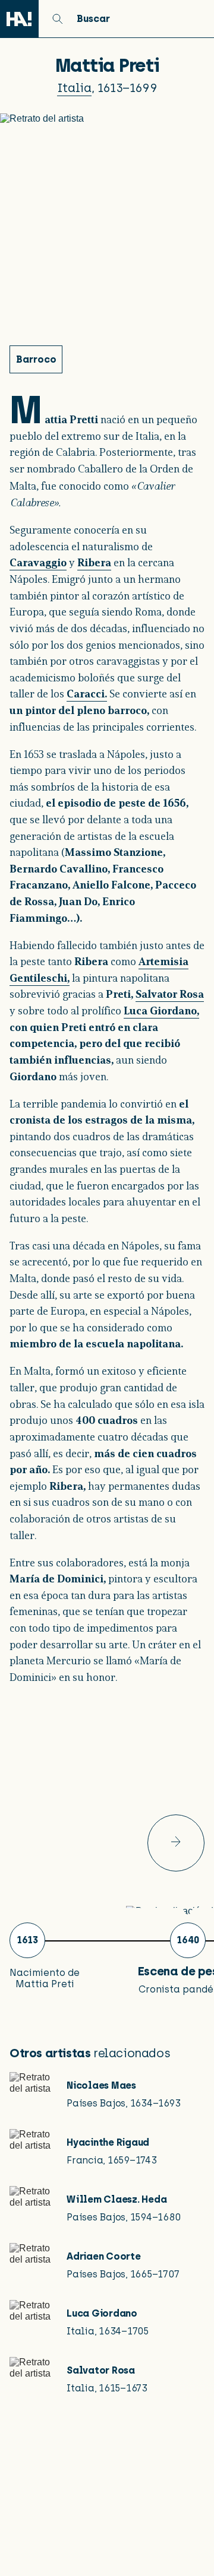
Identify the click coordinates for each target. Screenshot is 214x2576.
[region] (107, 1884)
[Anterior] (176, 1843)
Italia (74, 88)
